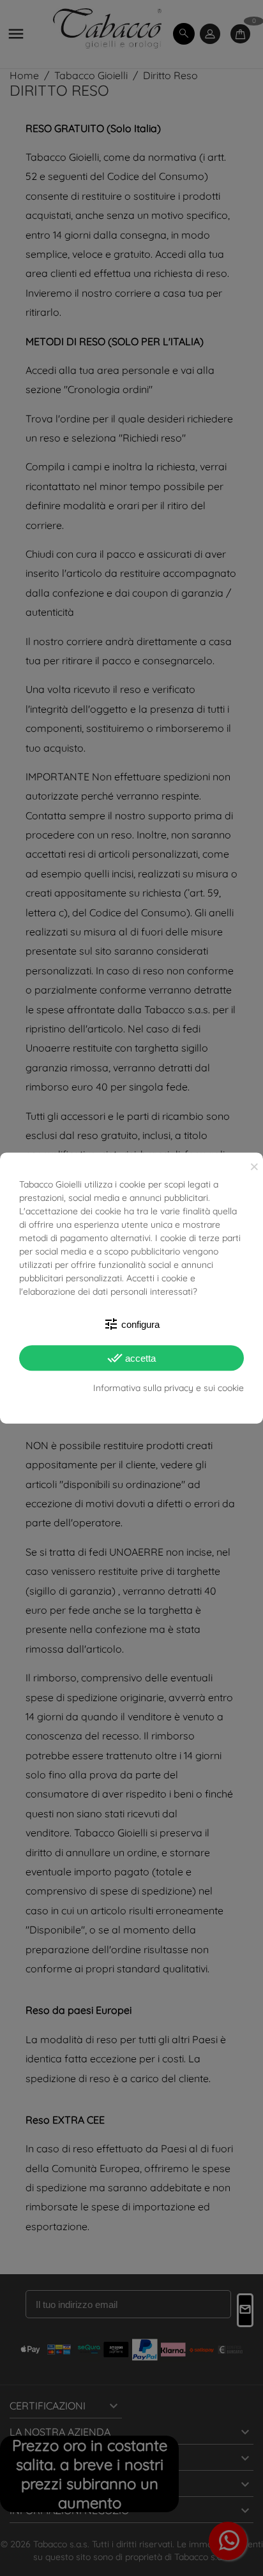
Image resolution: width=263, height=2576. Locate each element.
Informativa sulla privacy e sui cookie (169, 1388)
